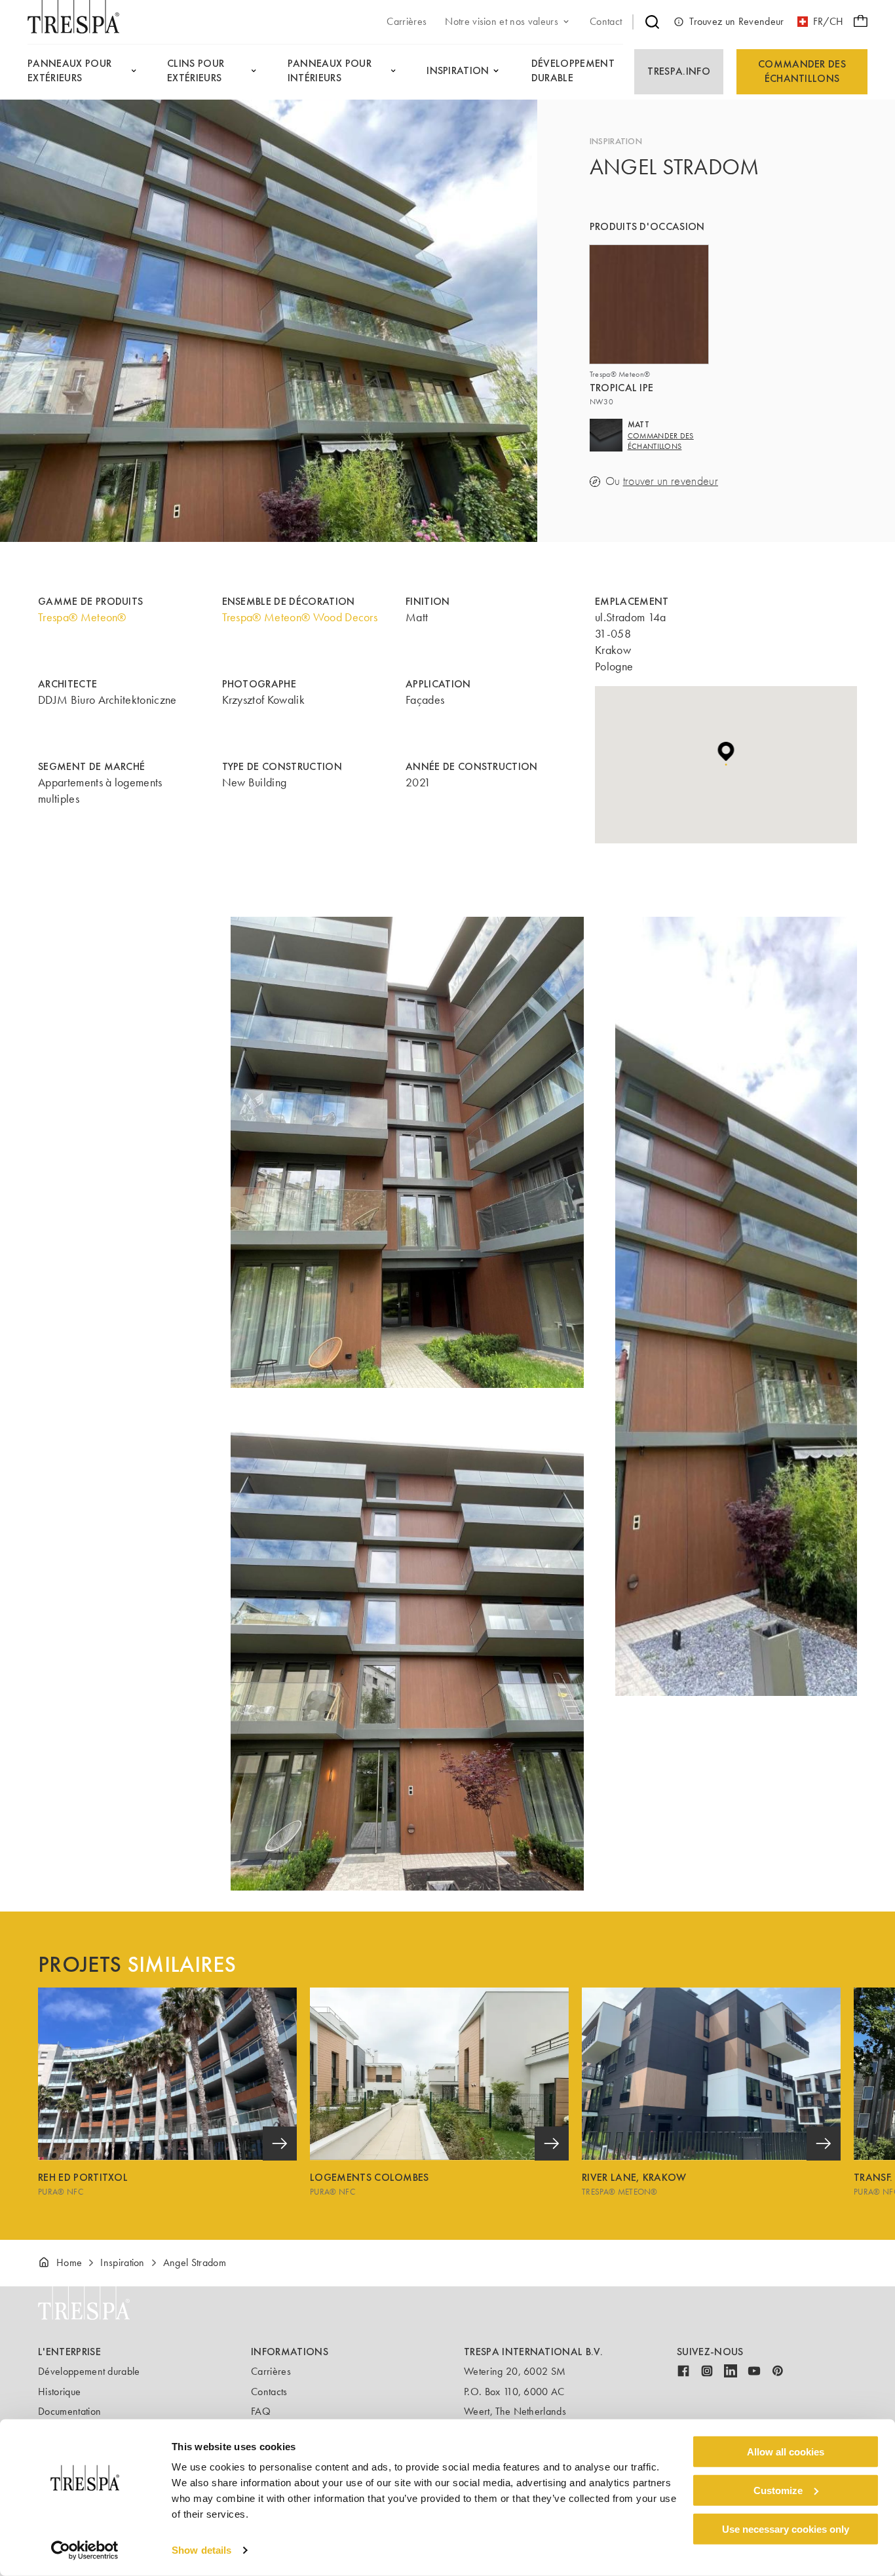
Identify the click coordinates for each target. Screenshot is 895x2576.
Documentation (69, 2411)
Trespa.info (679, 71)
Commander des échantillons (802, 71)
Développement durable (89, 2371)
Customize (778, 2490)
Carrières (271, 2371)
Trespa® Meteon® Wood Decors (300, 617)
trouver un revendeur (671, 481)
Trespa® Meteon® (82, 617)
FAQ (261, 2411)
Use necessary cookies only (786, 2528)
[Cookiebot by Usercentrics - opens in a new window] (85, 2550)
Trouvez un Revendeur (736, 21)
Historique (59, 2392)
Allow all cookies (786, 2452)
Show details (201, 2550)
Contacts (269, 2392)
